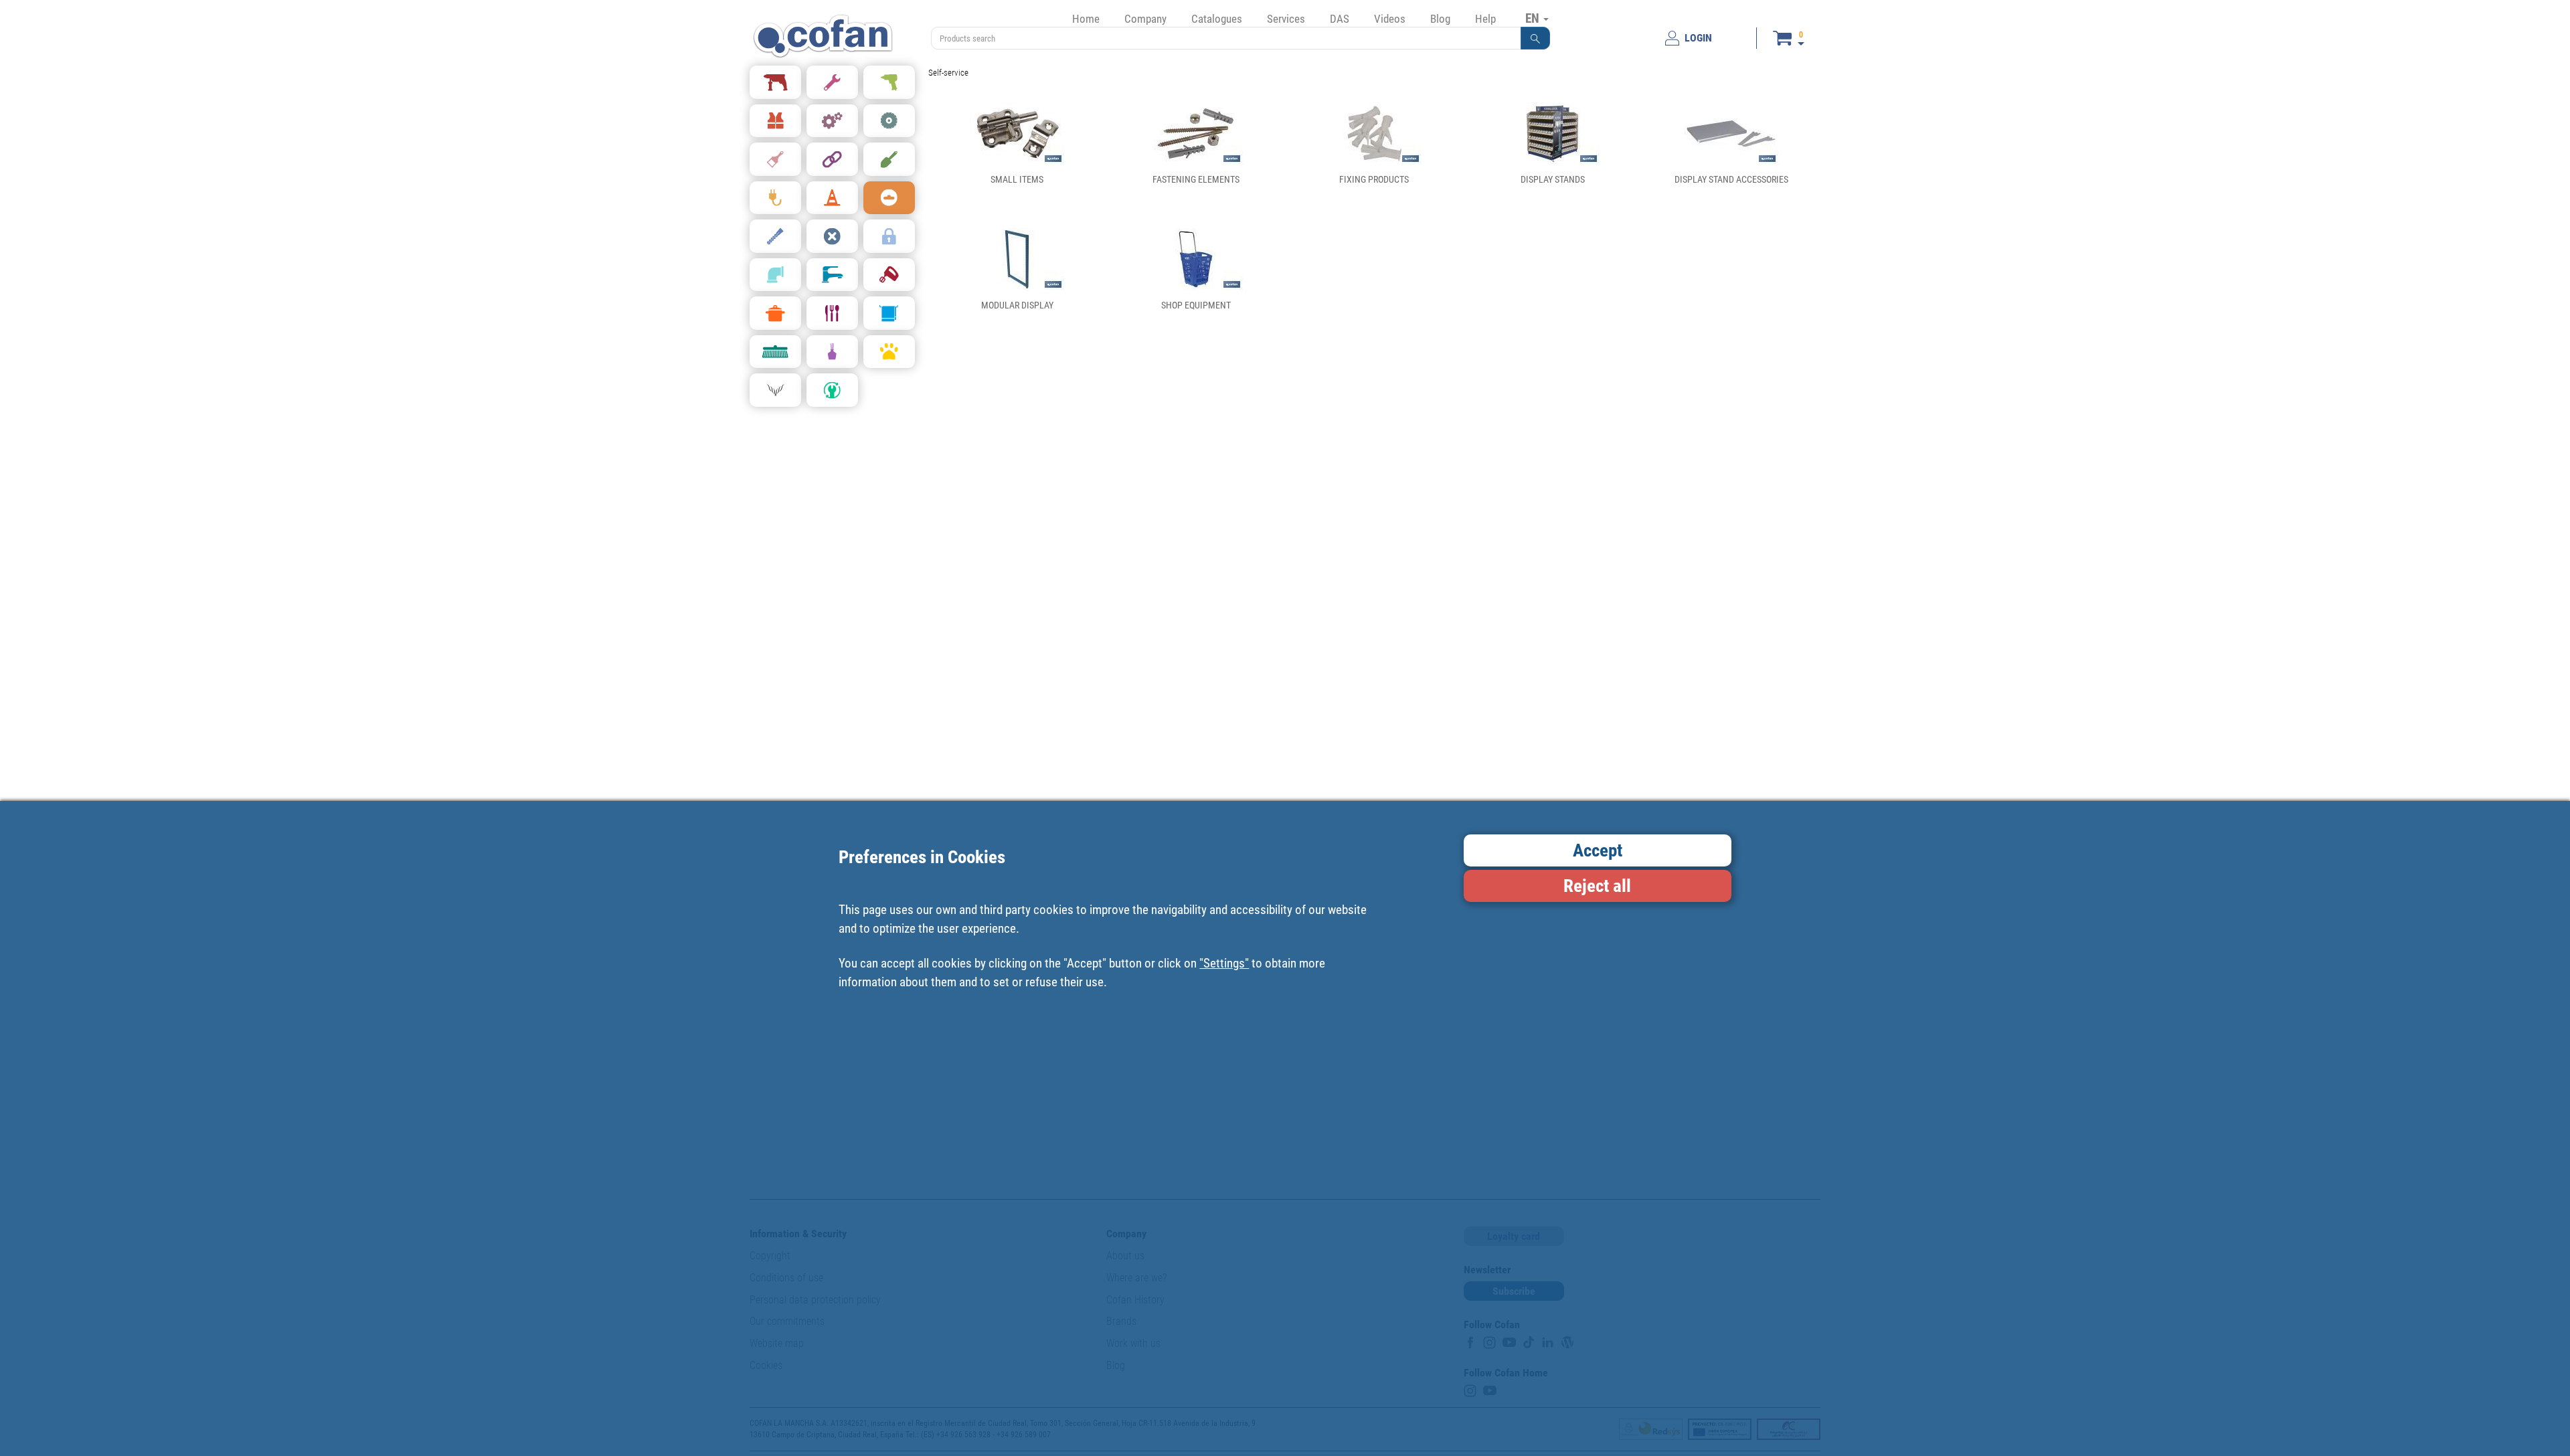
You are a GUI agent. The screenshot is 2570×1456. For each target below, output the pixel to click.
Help (1485, 19)
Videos (1390, 19)
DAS (1340, 19)
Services (1286, 19)
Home (1086, 19)
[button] (1535, 38)
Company (1145, 19)
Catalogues (1217, 19)
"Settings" (1224, 963)
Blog (1440, 19)
